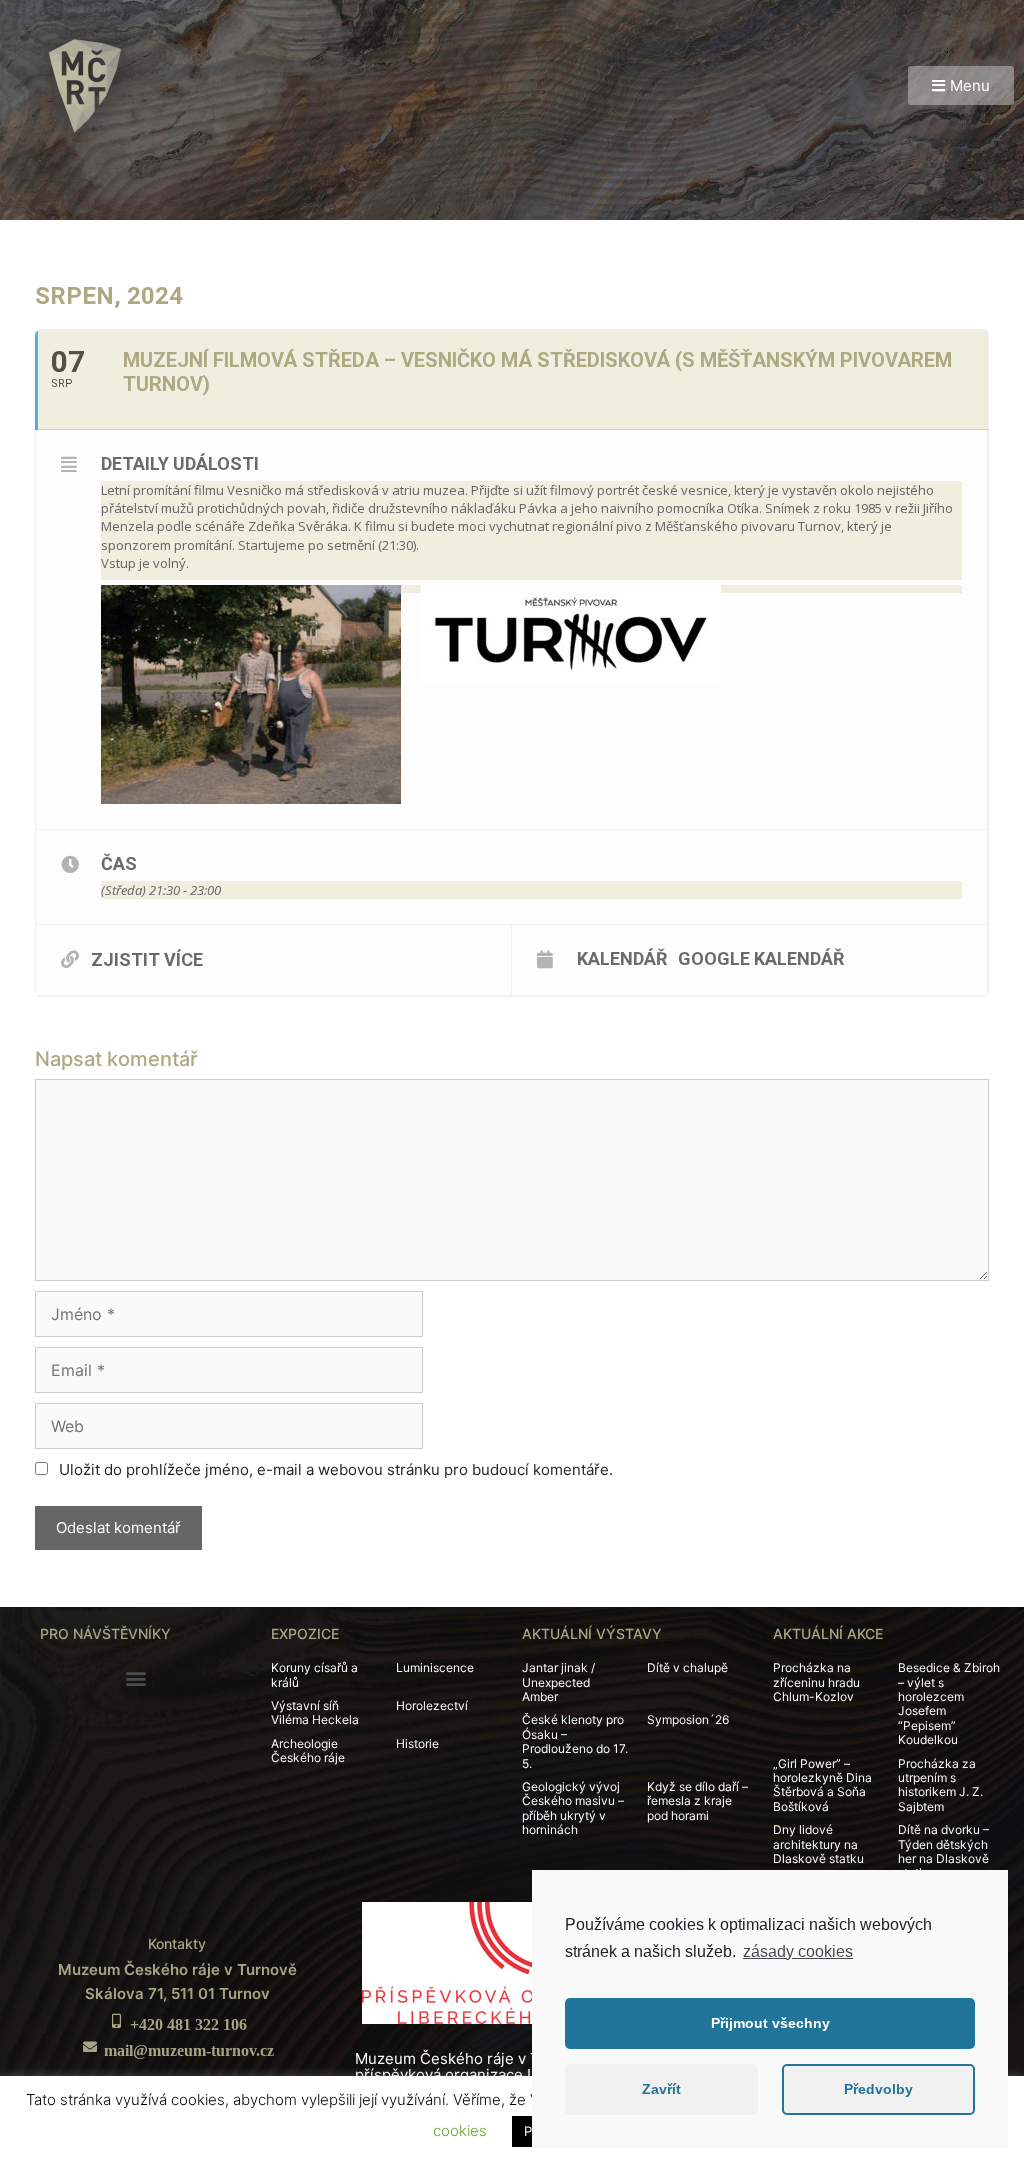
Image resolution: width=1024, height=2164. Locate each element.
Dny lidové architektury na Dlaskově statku (818, 1844)
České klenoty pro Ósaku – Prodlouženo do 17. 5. (575, 1741)
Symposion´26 (688, 1719)
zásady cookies (798, 1951)
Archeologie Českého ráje (308, 1750)
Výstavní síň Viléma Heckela (315, 1712)
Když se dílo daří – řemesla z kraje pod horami (697, 1801)
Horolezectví (432, 1705)
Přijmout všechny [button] (770, 2023)
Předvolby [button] (878, 2089)
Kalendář (622, 958)
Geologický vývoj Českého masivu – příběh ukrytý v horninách (573, 1808)
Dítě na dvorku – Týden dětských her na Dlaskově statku (943, 1851)
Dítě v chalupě (687, 1667)
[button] (961, 85)
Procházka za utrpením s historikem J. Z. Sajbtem (940, 1785)
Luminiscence (435, 1667)
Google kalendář (761, 958)
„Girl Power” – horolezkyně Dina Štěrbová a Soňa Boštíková (822, 1785)
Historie (417, 1743)
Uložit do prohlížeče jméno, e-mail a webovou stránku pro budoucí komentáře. (336, 1469)
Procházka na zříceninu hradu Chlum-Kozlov (816, 1682)
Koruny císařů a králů (314, 1674)
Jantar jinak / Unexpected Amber (558, 1682)
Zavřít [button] (661, 2089)
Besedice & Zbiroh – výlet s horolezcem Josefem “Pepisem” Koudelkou (949, 1703)
